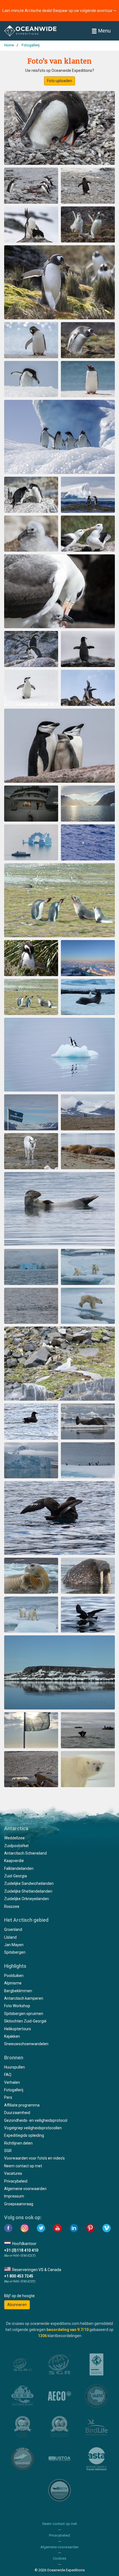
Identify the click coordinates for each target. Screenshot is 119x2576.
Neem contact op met (23, 2166)
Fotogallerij (14, 2090)
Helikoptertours (18, 2029)
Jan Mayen (14, 1945)
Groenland (13, 1930)
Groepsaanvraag (19, 2204)
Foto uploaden (59, 81)
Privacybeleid (16, 2181)
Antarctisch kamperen (24, 1998)
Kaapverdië (14, 1861)
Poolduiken (14, 1976)
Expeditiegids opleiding (24, 2135)
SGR (8, 2151)
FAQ (8, 2075)
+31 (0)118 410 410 (21, 2250)
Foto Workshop (17, 2006)
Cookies (59, 2558)
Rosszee (12, 1906)
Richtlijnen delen (18, 2143)
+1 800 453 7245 (19, 2276)
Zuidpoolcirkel (16, 1846)
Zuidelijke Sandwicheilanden (29, 1883)
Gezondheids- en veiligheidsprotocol (36, 2120)
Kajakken (12, 2036)
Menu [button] (104, 31)
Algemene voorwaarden (25, 2189)
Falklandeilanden (19, 1868)
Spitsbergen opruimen (24, 2014)
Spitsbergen (15, 1952)
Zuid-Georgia (15, 1876)
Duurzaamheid (17, 2113)
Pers (8, 2097)
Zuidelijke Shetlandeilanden (28, 1891)
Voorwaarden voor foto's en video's (34, 2158)
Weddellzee (14, 1838)
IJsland (10, 1937)
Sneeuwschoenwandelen (26, 2044)
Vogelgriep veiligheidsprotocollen (33, 2128)
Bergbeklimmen (18, 1991)
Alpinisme (13, 1983)
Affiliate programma (22, 2105)
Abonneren (17, 2305)
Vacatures (13, 2173)
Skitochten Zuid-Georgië (25, 2021)
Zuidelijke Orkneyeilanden (27, 1899)
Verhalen (12, 2082)
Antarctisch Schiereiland (25, 1853)
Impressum (14, 2196)
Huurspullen (15, 2067)
